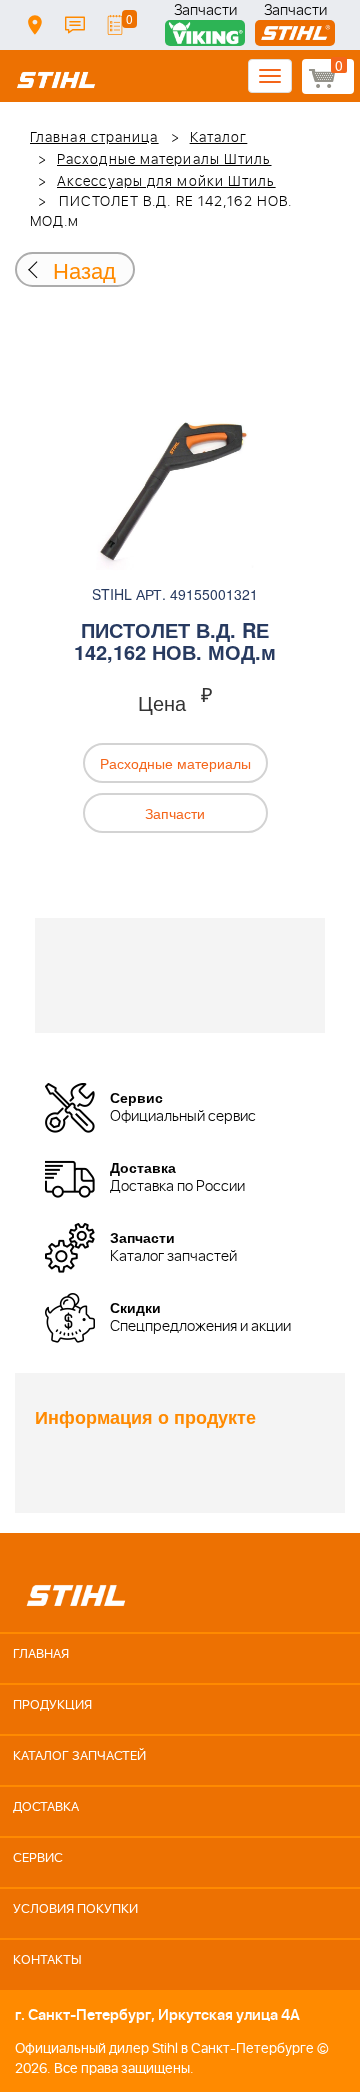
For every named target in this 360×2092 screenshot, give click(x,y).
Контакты (75, 25)
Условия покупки (75, 1909)
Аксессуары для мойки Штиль (166, 182)
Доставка (35, 25)
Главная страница (94, 138)
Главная (41, 1654)
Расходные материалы (175, 763)
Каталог (219, 138)
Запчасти (205, 12)
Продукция (52, 1705)
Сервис (38, 1858)
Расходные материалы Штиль (164, 160)
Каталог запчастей (79, 1756)
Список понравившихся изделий (115, 25)
